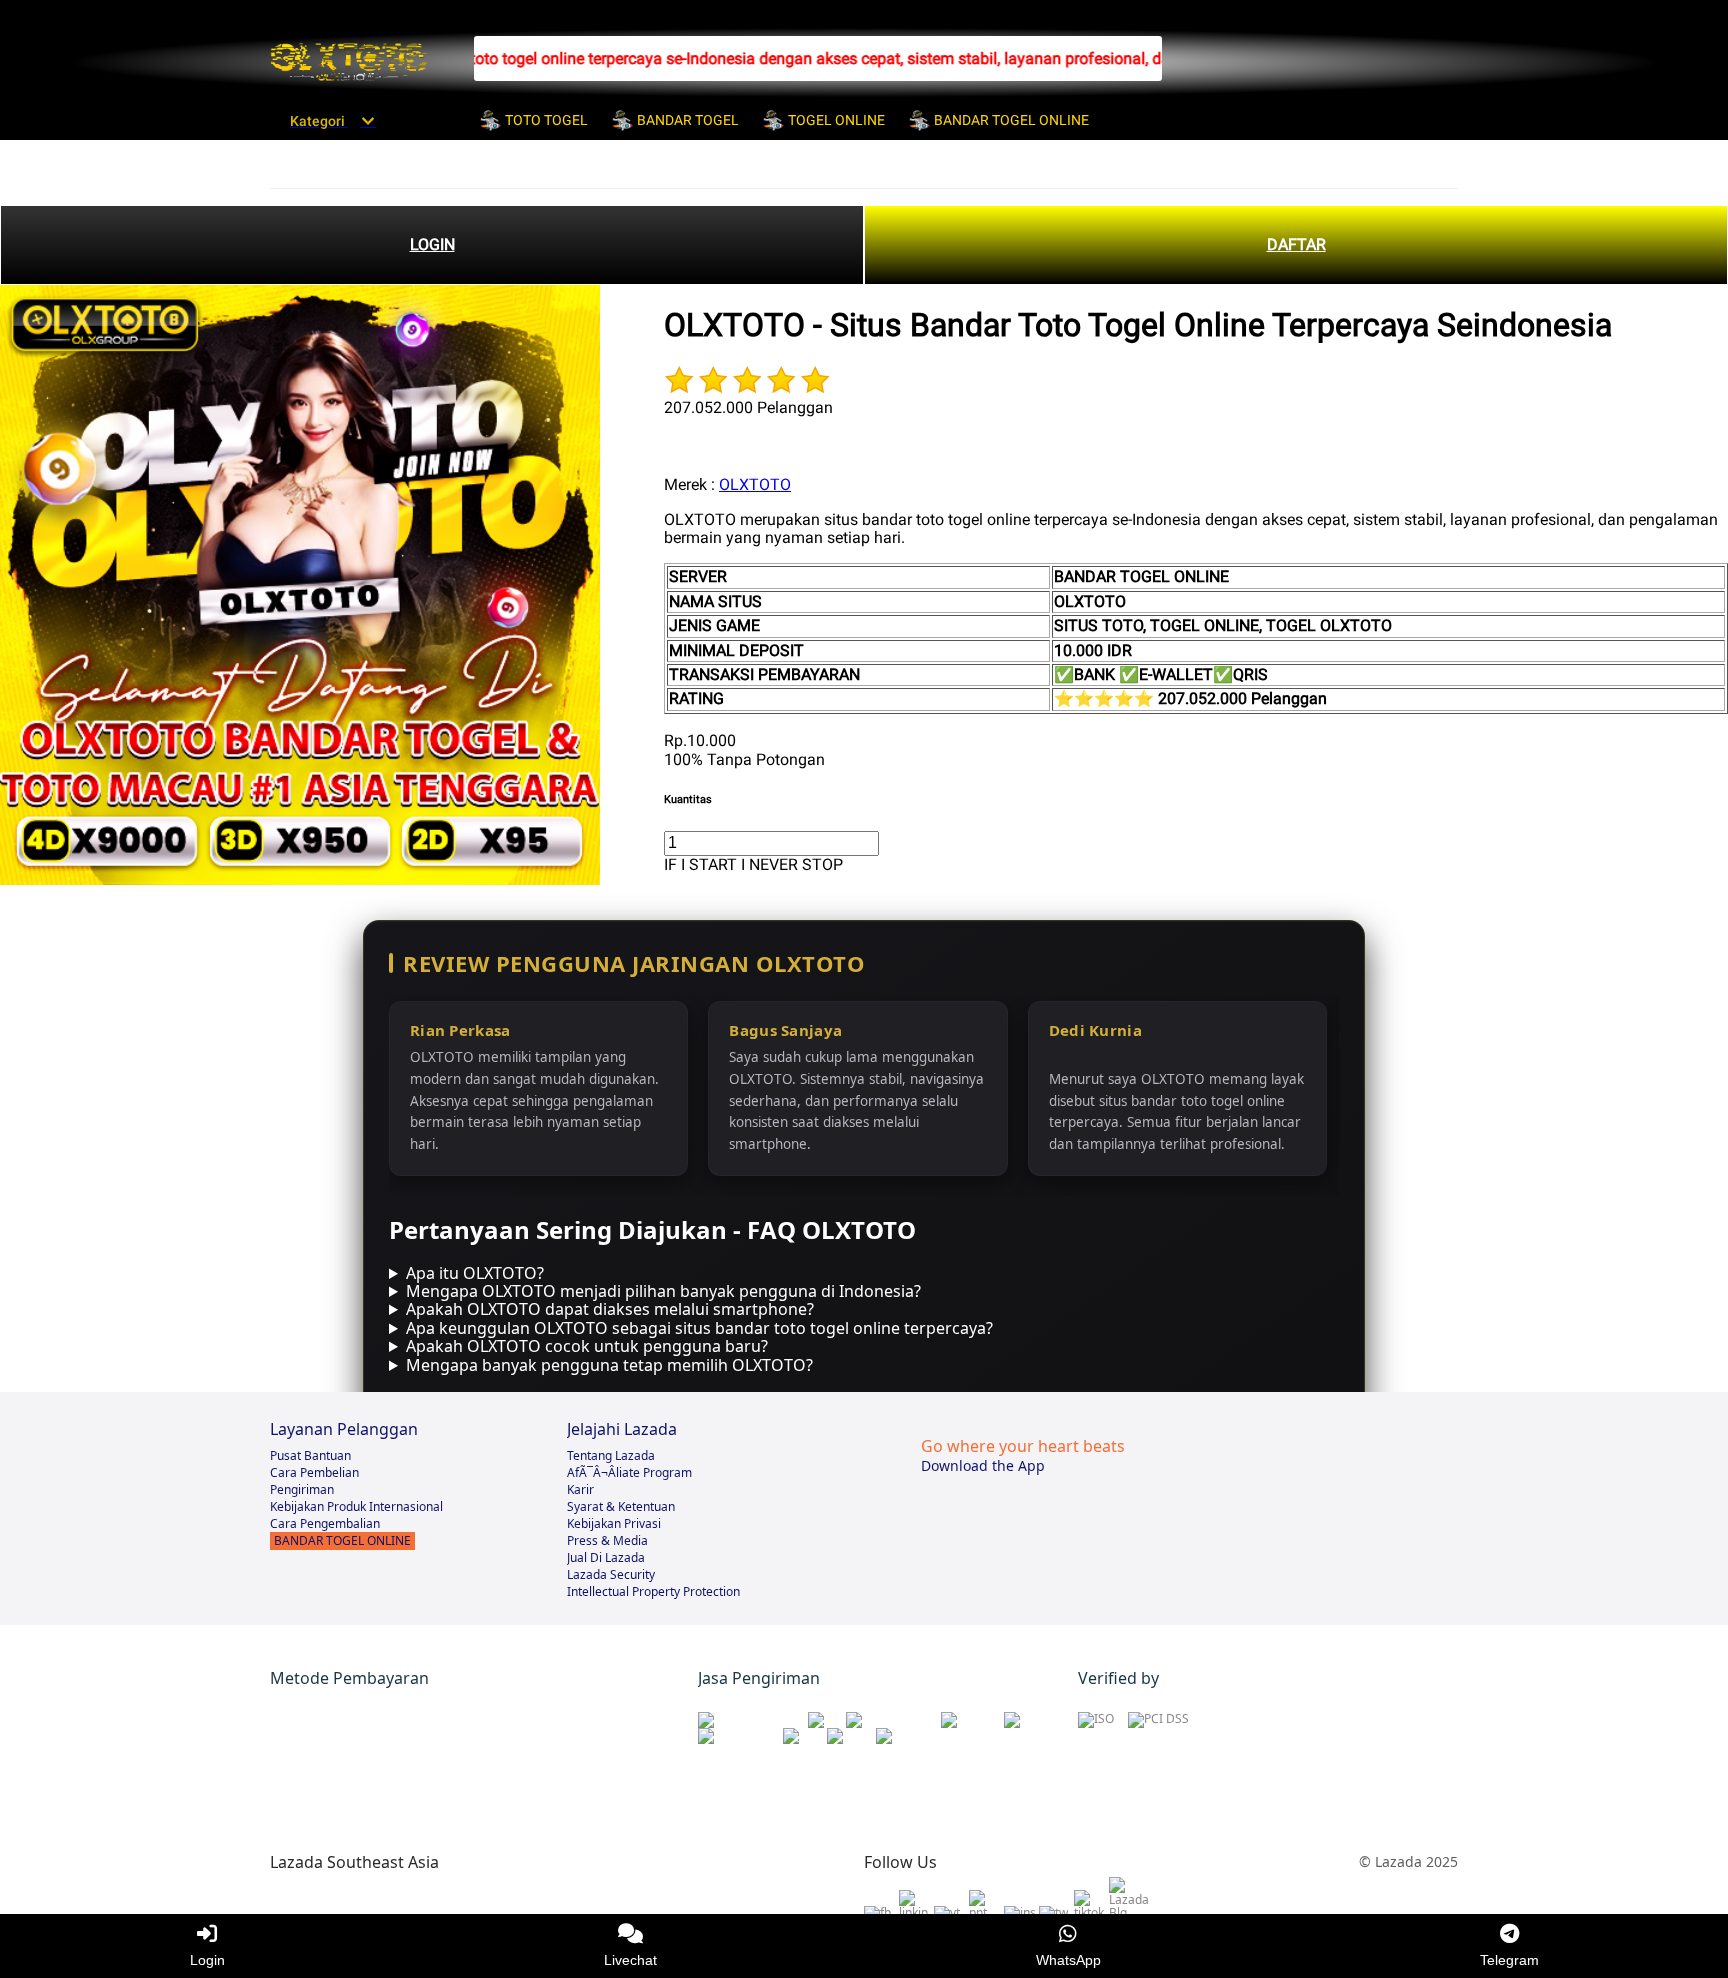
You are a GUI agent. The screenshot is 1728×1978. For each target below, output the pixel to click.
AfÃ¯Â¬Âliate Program (629, 1472)
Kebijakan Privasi (614, 1523)
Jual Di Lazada (606, 1557)
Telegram (1509, 1960)
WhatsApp (1068, 1960)
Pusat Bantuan (310, 1455)
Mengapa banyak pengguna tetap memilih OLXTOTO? (609, 1365)
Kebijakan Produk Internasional (356, 1506)
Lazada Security (611, 1574)
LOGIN (432, 244)
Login (207, 1960)
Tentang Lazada (611, 1455)
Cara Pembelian (314, 1472)
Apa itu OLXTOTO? (475, 1273)
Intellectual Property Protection (653, 1591)
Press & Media (607, 1540)
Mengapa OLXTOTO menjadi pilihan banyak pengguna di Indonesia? (663, 1291)
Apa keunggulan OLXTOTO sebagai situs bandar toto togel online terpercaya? (699, 1328)
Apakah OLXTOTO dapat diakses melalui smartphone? (610, 1309)
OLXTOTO (755, 484)
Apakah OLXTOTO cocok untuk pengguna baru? (587, 1346)
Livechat (630, 1960)
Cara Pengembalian (325, 1523)
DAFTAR (1296, 244)
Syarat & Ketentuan (621, 1506)
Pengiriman (302, 1489)
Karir (580, 1489)
